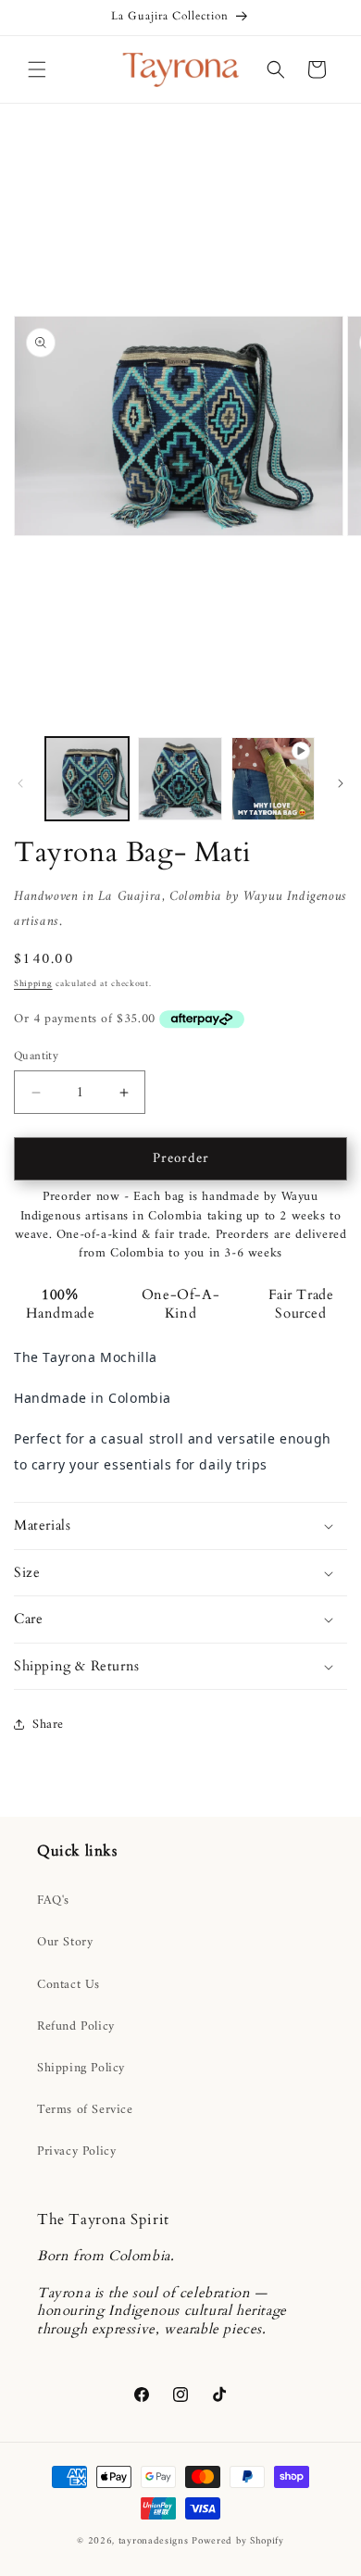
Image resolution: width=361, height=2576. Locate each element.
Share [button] (48, 1725)
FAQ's (53, 1901)
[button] (37, 69)
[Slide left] (20, 783)
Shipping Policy (81, 2068)
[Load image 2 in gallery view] (180, 779)
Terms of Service (85, 2110)
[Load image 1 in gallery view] (87, 779)
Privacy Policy (76, 2151)
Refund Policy (76, 2026)
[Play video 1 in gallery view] (273, 779)
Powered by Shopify (238, 2541)
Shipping (33, 984)
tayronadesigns (154, 2541)
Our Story (65, 1942)
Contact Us (68, 1985)
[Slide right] (341, 783)
